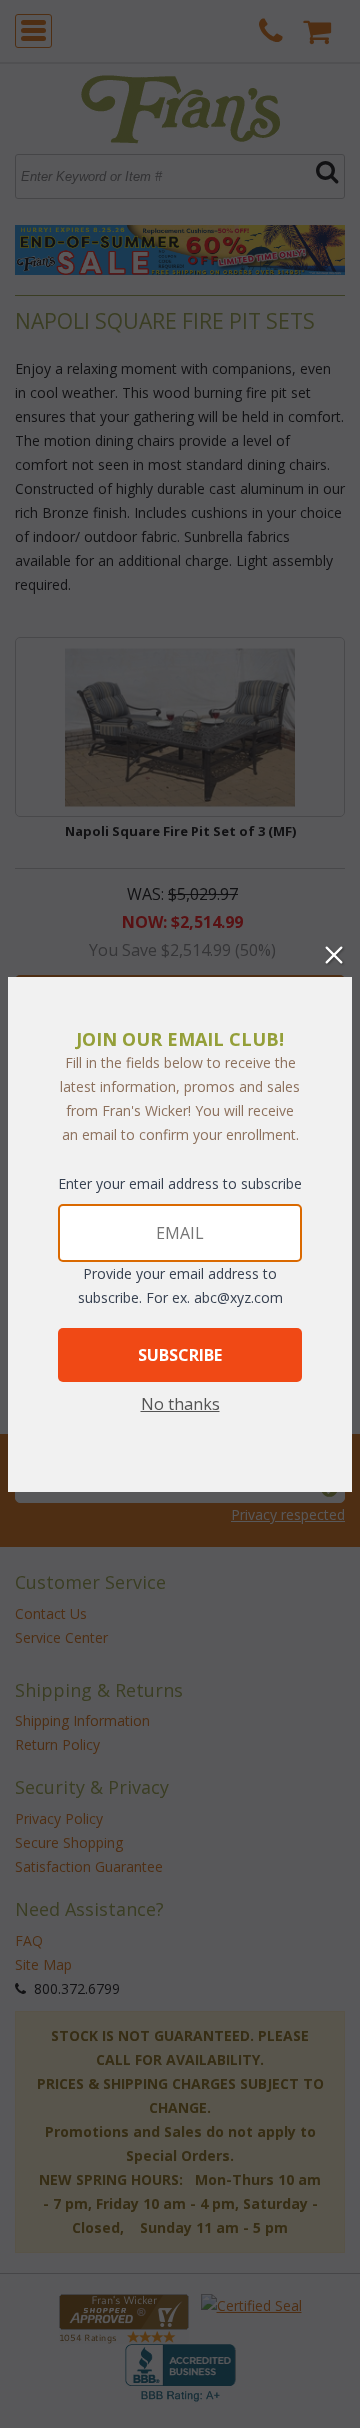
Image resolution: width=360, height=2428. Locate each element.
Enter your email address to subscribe (180, 1183)
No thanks (180, 1404)
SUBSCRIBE (180, 1355)
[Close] (334, 955)
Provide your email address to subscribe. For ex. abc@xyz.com (180, 1285)
